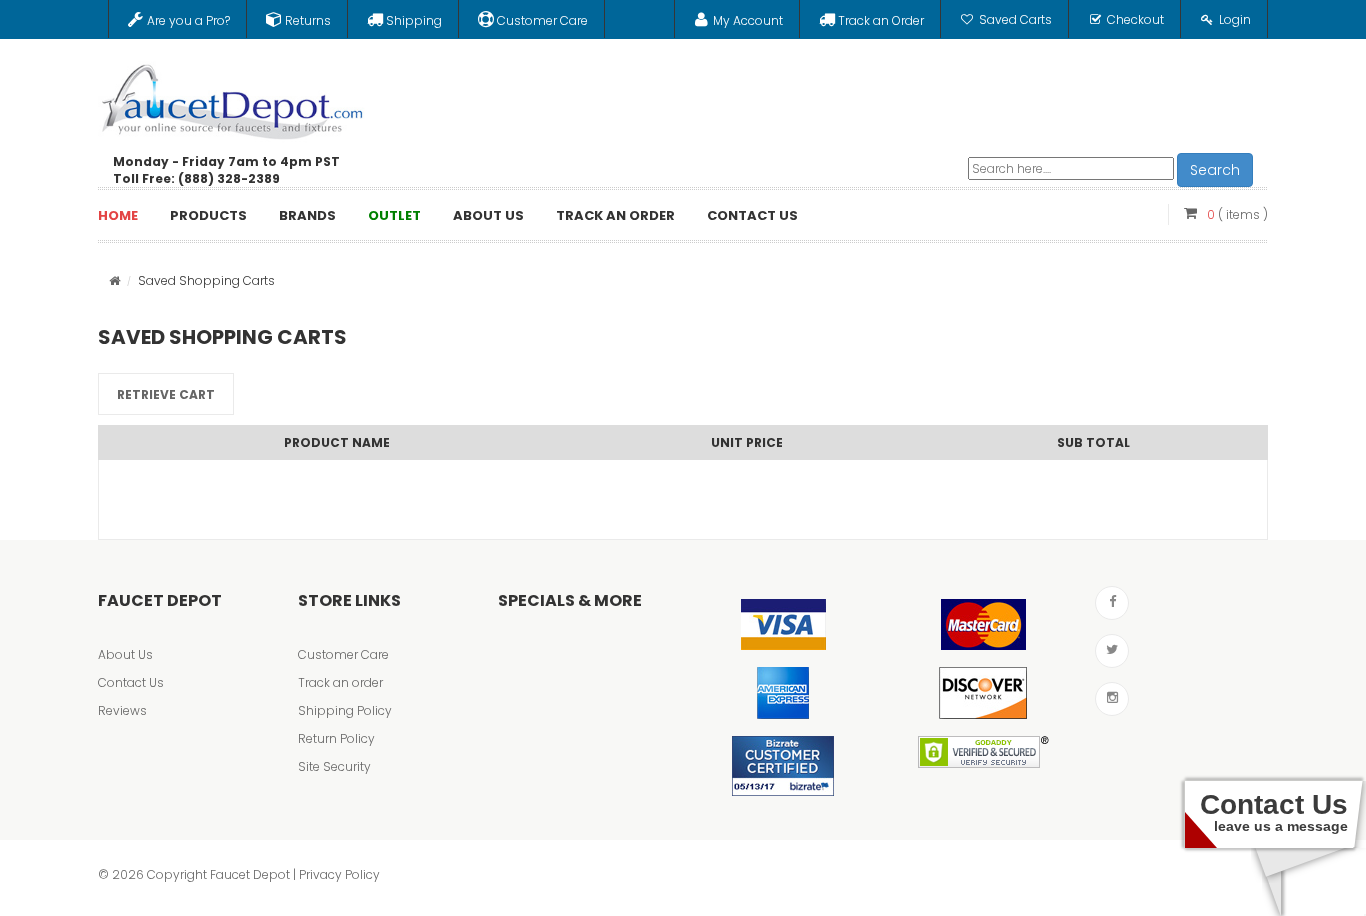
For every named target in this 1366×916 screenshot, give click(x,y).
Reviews (122, 710)
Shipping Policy (345, 710)
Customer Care (343, 654)
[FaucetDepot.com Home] (233, 97)
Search (1215, 170)
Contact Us (131, 682)
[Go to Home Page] (114, 280)
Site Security (334, 766)
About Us (125, 654)
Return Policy (336, 738)
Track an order (340, 682)
